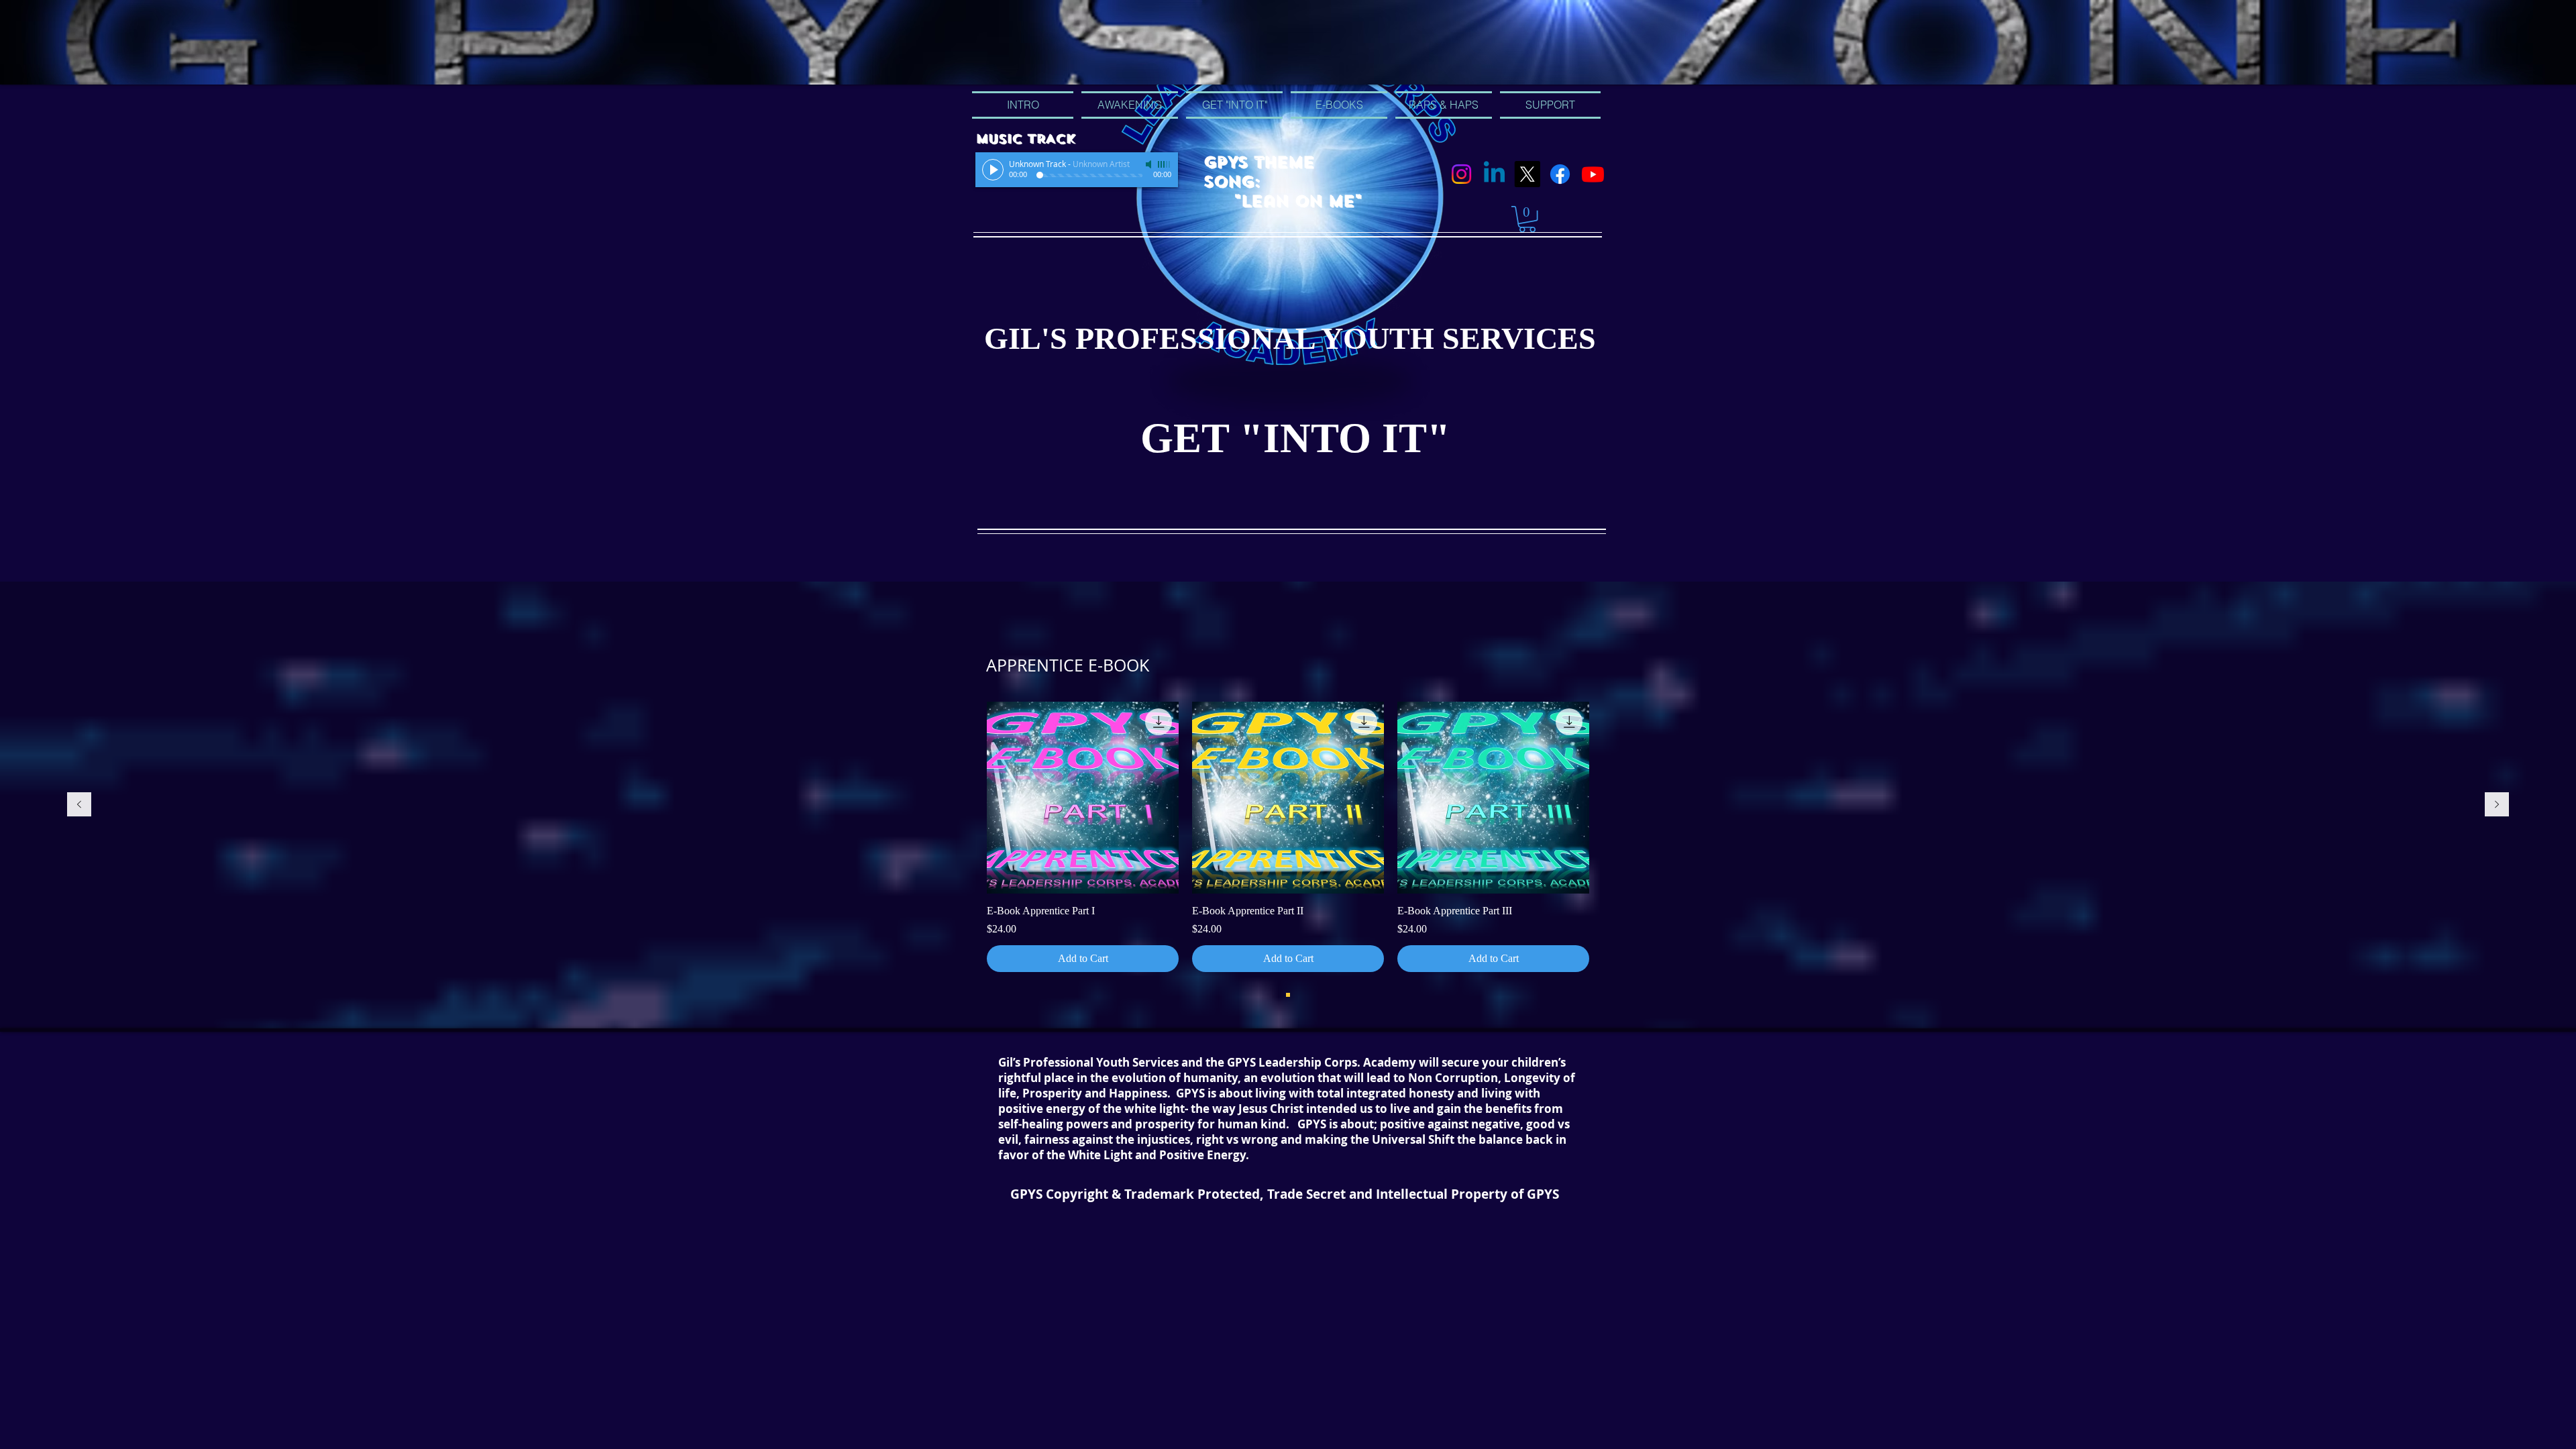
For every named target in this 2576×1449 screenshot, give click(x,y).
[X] (1527, 174)
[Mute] (1150, 164)
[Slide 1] (1288, 995)
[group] (1288, 837)
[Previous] (79, 805)
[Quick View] (1083, 798)
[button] (1527, 219)
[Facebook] (1560, 174)
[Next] (2497, 805)
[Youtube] (1593, 174)
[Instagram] (1461, 174)
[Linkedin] (1494, 174)
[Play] (993, 170)
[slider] (1165, 164)
